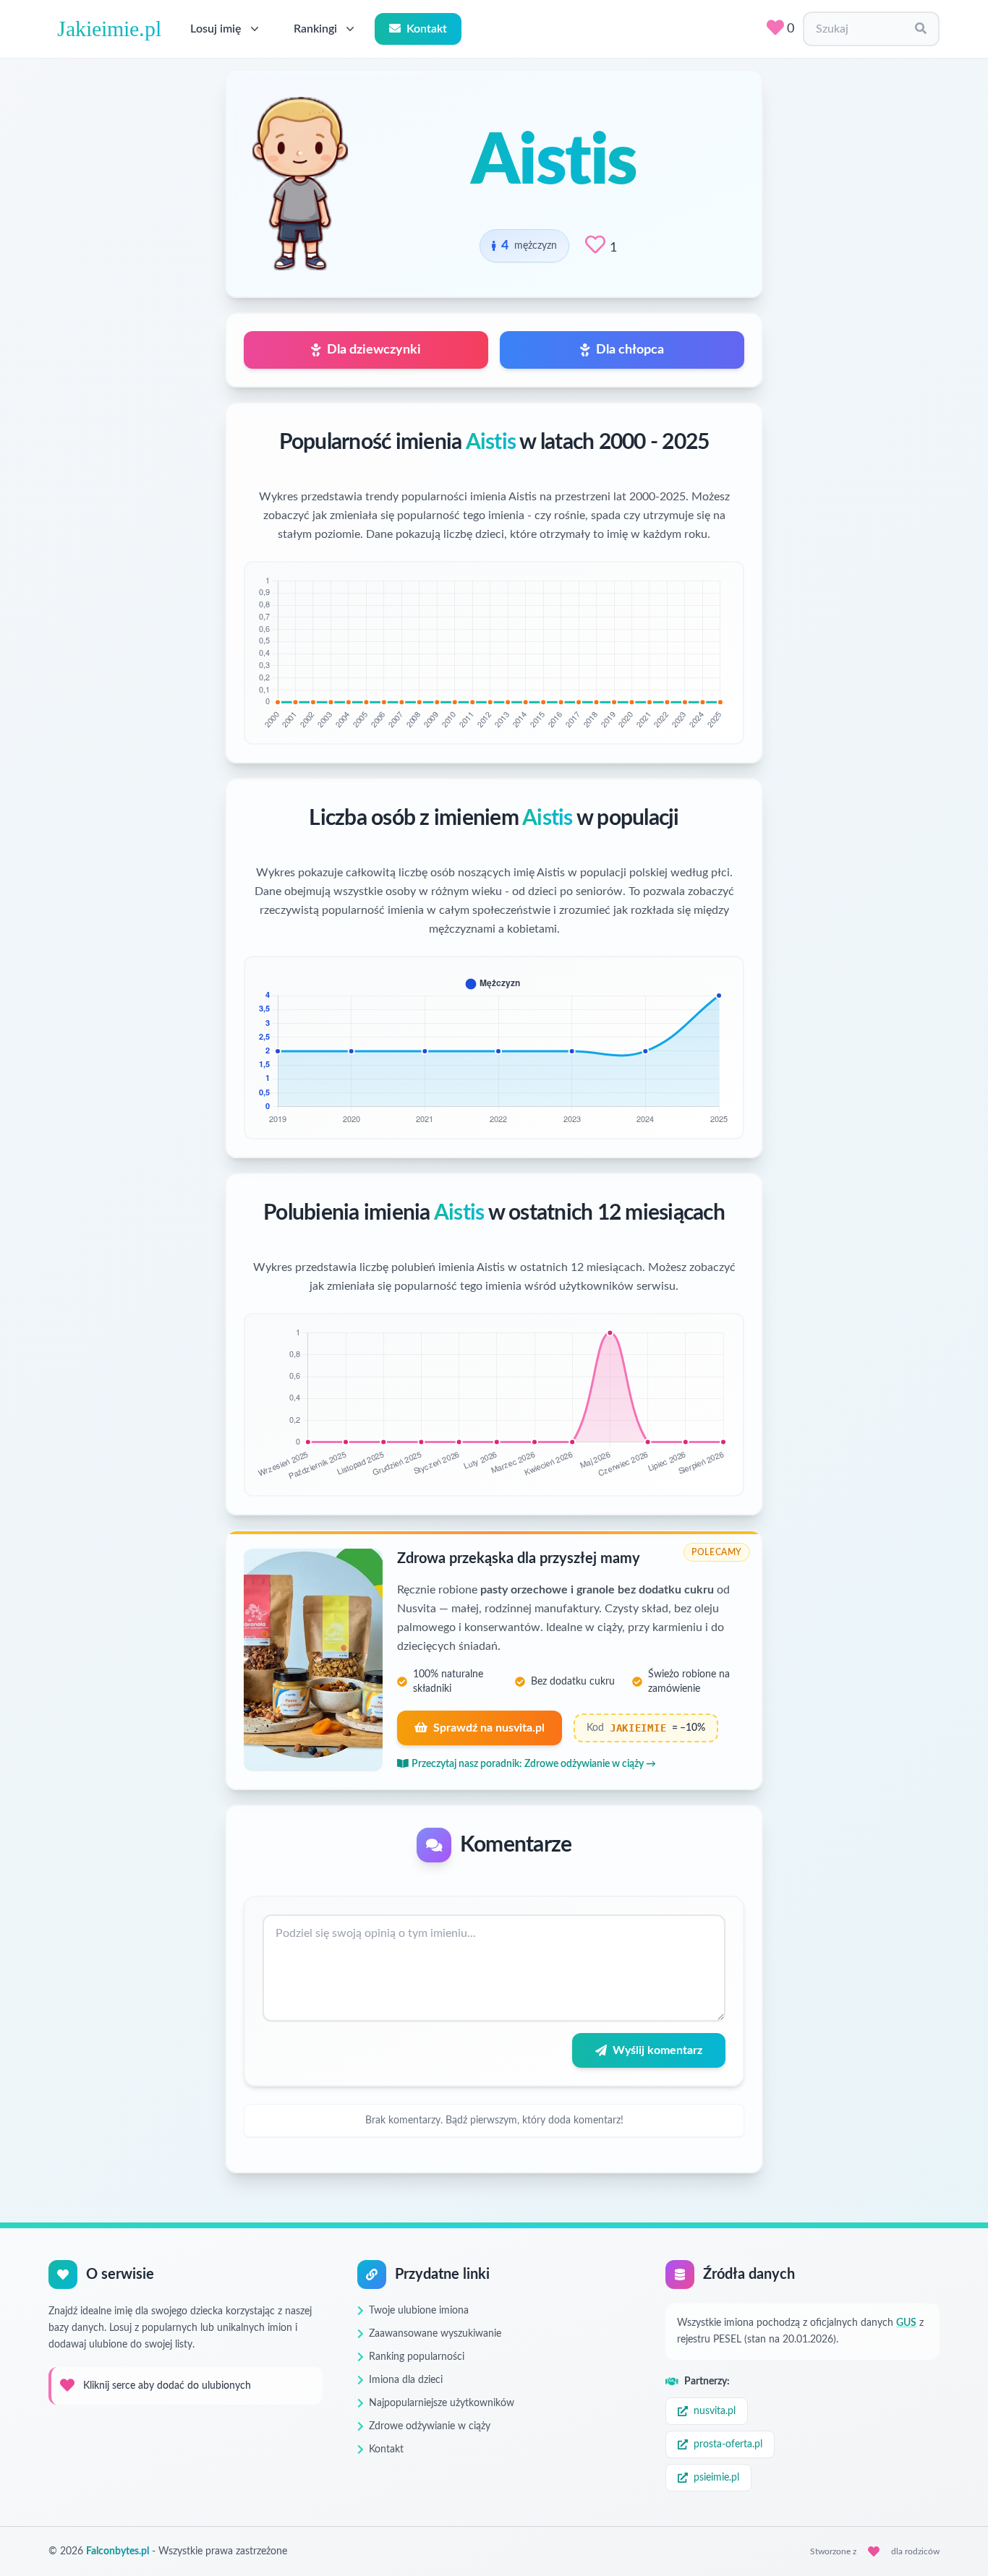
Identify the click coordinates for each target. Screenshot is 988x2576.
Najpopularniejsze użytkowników (442, 2403)
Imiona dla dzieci (406, 2380)
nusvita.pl (715, 2411)
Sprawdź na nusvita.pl (489, 1728)
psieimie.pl (716, 2478)
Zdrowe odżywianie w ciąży (430, 2426)
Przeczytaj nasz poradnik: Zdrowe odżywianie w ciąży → (534, 1764)
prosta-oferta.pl (728, 2444)
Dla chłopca (630, 350)
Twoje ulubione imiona (419, 2311)
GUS (906, 2323)
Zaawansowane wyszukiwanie (435, 2334)
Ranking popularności (417, 2357)
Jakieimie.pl (109, 29)
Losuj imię (216, 29)
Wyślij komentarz (657, 2050)
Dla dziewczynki (374, 350)
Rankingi (315, 29)
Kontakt (427, 29)
